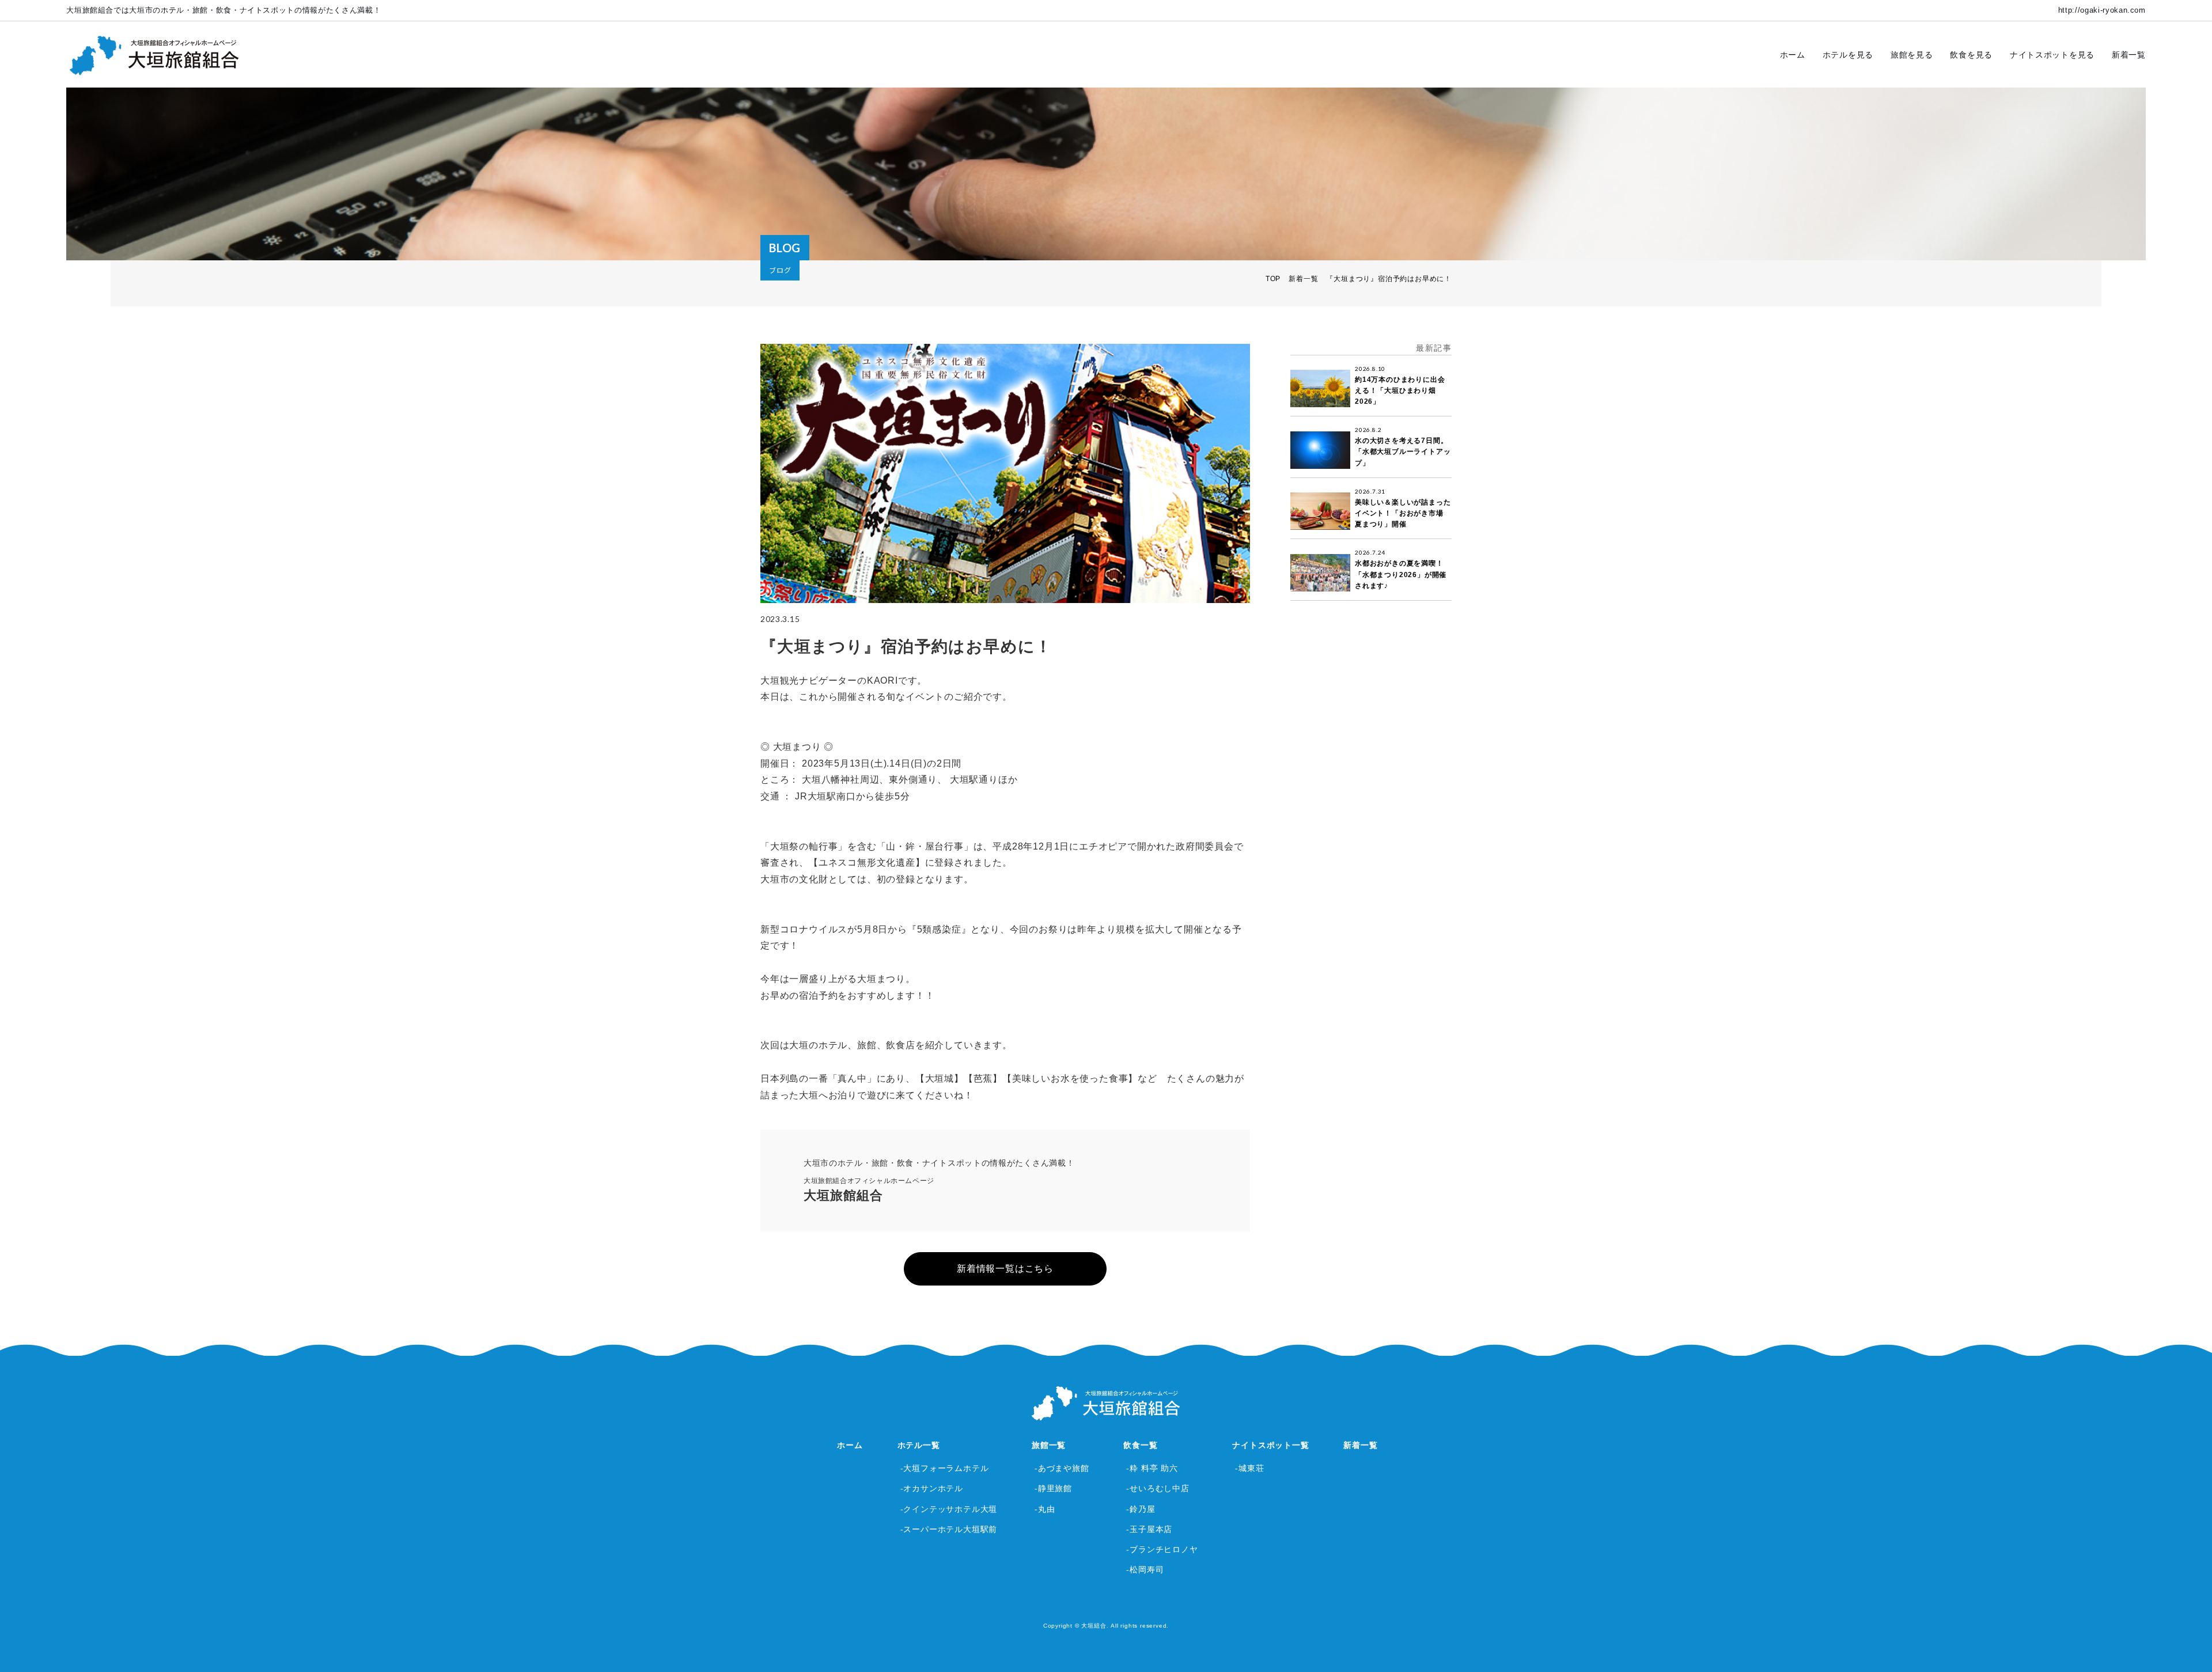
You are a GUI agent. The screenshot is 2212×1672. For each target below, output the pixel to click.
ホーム (1793, 55)
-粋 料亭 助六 (1152, 1468)
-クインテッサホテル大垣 (949, 1509)
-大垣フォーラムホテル (945, 1468)
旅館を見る (1912, 55)
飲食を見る (1971, 55)
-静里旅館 (1053, 1488)
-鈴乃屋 (1141, 1509)
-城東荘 (1249, 1468)
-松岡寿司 (1145, 1569)
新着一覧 (2129, 55)
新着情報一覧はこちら (1005, 1269)
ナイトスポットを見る (2052, 55)
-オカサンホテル (932, 1488)
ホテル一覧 (919, 1445)
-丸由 (1045, 1509)
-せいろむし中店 (1158, 1488)
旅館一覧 (1049, 1445)
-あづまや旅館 (1062, 1468)
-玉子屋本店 (1149, 1529)
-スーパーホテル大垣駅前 (949, 1529)
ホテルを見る (1848, 55)
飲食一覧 (1140, 1445)
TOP (1273, 279)
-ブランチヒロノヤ (1162, 1549)
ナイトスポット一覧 (1270, 1445)
